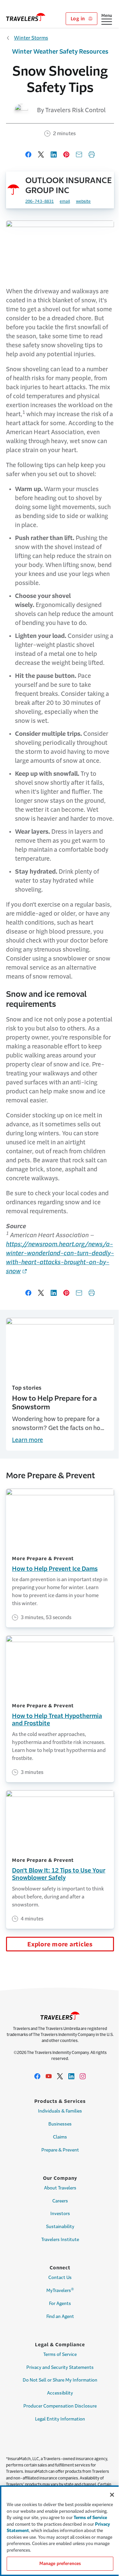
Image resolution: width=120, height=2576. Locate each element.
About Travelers (60, 2188)
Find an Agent (60, 2316)
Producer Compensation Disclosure (60, 2406)
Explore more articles (60, 1944)
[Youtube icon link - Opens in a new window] (49, 2076)
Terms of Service (60, 2354)
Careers (60, 2201)
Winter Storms (31, 38)
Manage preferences (60, 2564)
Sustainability (60, 2227)
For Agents (60, 2303)
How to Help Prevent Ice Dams (55, 1569)
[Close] (112, 2495)
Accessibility (60, 2393)
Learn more (27, 1440)
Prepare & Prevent (60, 2150)
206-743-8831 (39, 201)
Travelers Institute (60, 2240)
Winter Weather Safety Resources (60, 52)
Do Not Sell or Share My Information (60, 2380)
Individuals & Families (60, 2111)
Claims (60, 2137)
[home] (26, 17)
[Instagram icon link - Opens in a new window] (83, 2076)
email (65, 201)
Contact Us (60, 2278)
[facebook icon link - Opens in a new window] (37, 2076)
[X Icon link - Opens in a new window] (60, 2076)
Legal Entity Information (60, 2419)
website (83, 201)
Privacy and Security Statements (60, 2367)
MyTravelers (60, 2290)
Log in (78, 19)
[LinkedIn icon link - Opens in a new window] (71, 2076)
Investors (60, 2214)
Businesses (60, 2124)
